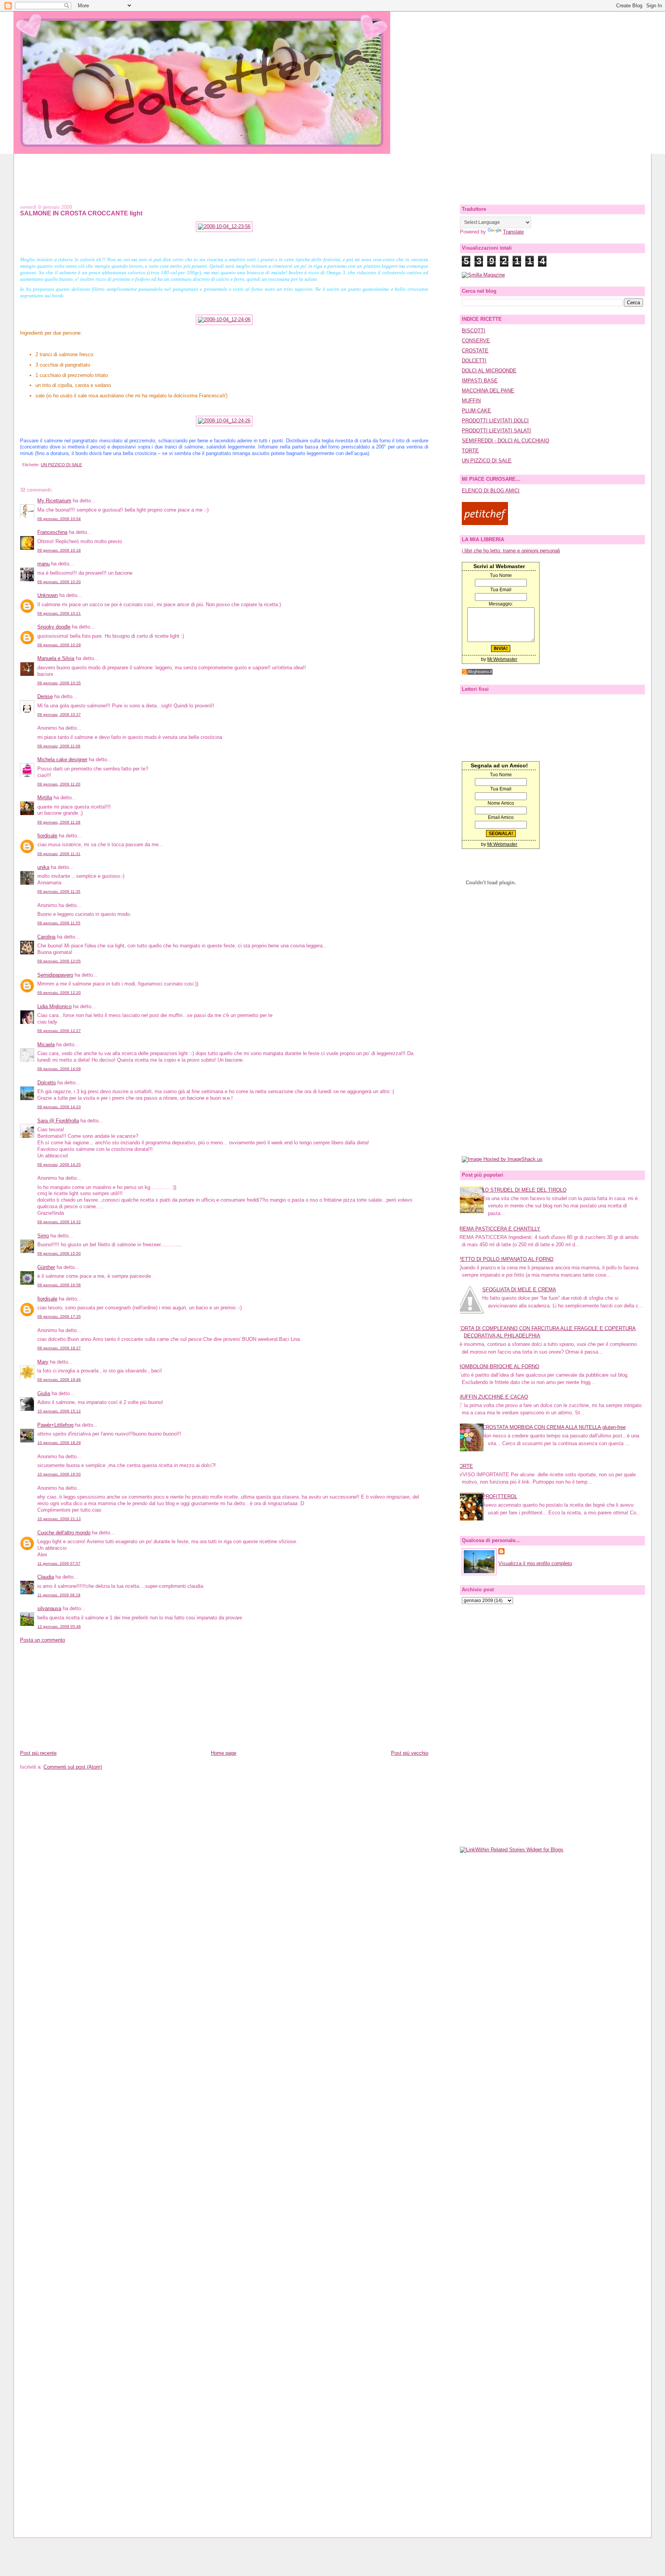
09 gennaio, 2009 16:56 (59, 1285)
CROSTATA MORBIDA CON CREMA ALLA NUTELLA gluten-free (554, 1427)
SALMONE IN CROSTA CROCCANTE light (81, 213)
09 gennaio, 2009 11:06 (59, 746)
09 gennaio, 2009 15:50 (59, 1253)
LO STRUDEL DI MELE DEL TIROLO (524, 1190)
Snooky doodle (54, 627)
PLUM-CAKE (476, 411)
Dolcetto (47, 1083)
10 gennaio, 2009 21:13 (59, 1519)
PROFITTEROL (500, 1496)
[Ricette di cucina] (485, 523)
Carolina (46, 937)
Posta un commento (43, 1640)
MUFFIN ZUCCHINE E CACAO (493, 1397)
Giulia (44, 1393)
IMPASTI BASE (480, 381)
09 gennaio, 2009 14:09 (59, 1069)
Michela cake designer (62, 759)
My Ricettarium (54, 501)
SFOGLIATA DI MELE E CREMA (519, 1290)
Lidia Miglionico (54, 1006)
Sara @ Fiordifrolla (58, 1121)
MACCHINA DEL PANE (488, 391)
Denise (45, 696)
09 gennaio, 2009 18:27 (59, 1348)
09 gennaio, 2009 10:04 (59, 519)
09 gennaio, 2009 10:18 (59, 550)
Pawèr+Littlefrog (55, 1425)
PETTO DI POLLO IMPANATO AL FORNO (506, 1259)
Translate (513, 232)
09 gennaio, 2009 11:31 (59, 854)
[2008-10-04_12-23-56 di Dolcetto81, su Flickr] (224, 226)
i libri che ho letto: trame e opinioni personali (511, 551)
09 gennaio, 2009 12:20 (59, 993)
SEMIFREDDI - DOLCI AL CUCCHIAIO (505, 441)
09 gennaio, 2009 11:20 (59, 784)
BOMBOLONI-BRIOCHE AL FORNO (499, 1366)
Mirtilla (45, 798)
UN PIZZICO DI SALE (61, 465)
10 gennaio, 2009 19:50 (59, 1474)
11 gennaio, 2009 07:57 (59, 1563)
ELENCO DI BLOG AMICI (491, 491)
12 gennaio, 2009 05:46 (59, 1626)
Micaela (46, 1045)
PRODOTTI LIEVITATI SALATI (496, 431)
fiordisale (47, 836)
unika (43, 867)
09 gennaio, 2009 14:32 (59, 1222)
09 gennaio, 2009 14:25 (59, 1165)
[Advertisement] (332, 171)
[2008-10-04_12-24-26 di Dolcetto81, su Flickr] (224, 421)
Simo (43, 1236)
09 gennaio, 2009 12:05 (59, 961)
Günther (46, 1267)
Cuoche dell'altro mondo (64, 1533)
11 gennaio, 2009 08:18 (59, 1595)
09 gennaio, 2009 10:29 (59, 645)
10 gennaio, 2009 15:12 (59, 1411)
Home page (224, 1753)
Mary (43, 1362)
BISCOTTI (474, 331)
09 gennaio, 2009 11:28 (59, 822)
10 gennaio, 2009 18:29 (59, 1443)
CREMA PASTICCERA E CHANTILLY (498, 1229)
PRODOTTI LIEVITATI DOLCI (495, 421)
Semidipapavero (55, 975)
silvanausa (49, 1608)
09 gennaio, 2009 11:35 (59, 891)
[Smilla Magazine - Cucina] (483, 275)
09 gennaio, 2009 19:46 (59, 1380)
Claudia (46, 1577)
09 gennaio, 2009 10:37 (59, 714)
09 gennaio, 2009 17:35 (59, 1316)
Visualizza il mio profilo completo (535, 1563)
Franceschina (52, 532)
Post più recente (38, 1753)
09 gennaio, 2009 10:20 (59, 582)
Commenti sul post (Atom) (73, 1767)
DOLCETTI (474, 361)
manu (43, 564)
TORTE (470, 451)
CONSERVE (476, 341)
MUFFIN (471, 401)
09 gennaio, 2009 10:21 (59, 613)
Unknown (48, 595)
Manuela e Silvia (56, 658)
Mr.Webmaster (502, 659)
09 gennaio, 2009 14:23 (59, 1107)
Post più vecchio (410, 1753)
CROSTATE (475, 351)
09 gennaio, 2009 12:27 (59, 1031)
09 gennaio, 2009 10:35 (59, 683)
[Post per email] (21, 465)
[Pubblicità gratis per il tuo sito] (477, 673)
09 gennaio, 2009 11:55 (59, 923)
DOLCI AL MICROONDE (489, 371)
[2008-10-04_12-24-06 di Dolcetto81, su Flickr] (224, 319)
